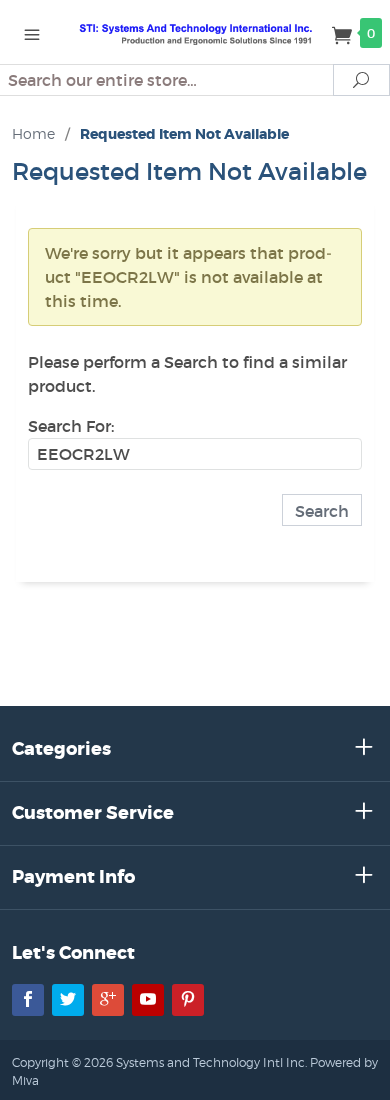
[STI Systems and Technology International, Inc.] (195, 32)
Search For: (71, 426)
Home (33, 133)
